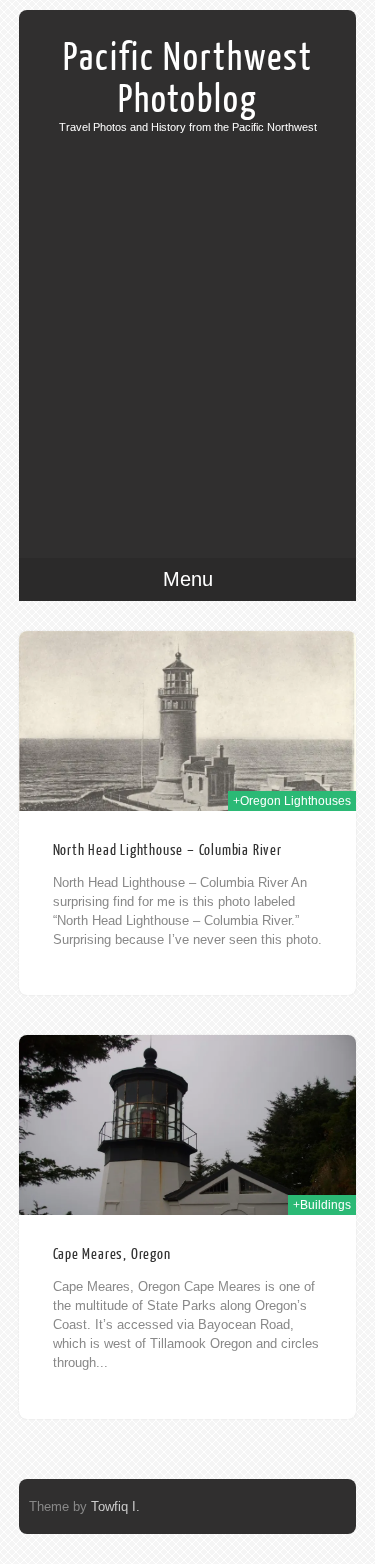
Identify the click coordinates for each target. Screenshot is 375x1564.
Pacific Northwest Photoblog (188, 79)
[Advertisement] (187, 330)
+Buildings (322, 1205)
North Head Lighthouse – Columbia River (167, 850)
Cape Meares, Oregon (112, 1254)
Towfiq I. (115, 1506)
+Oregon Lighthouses (292, 801)
